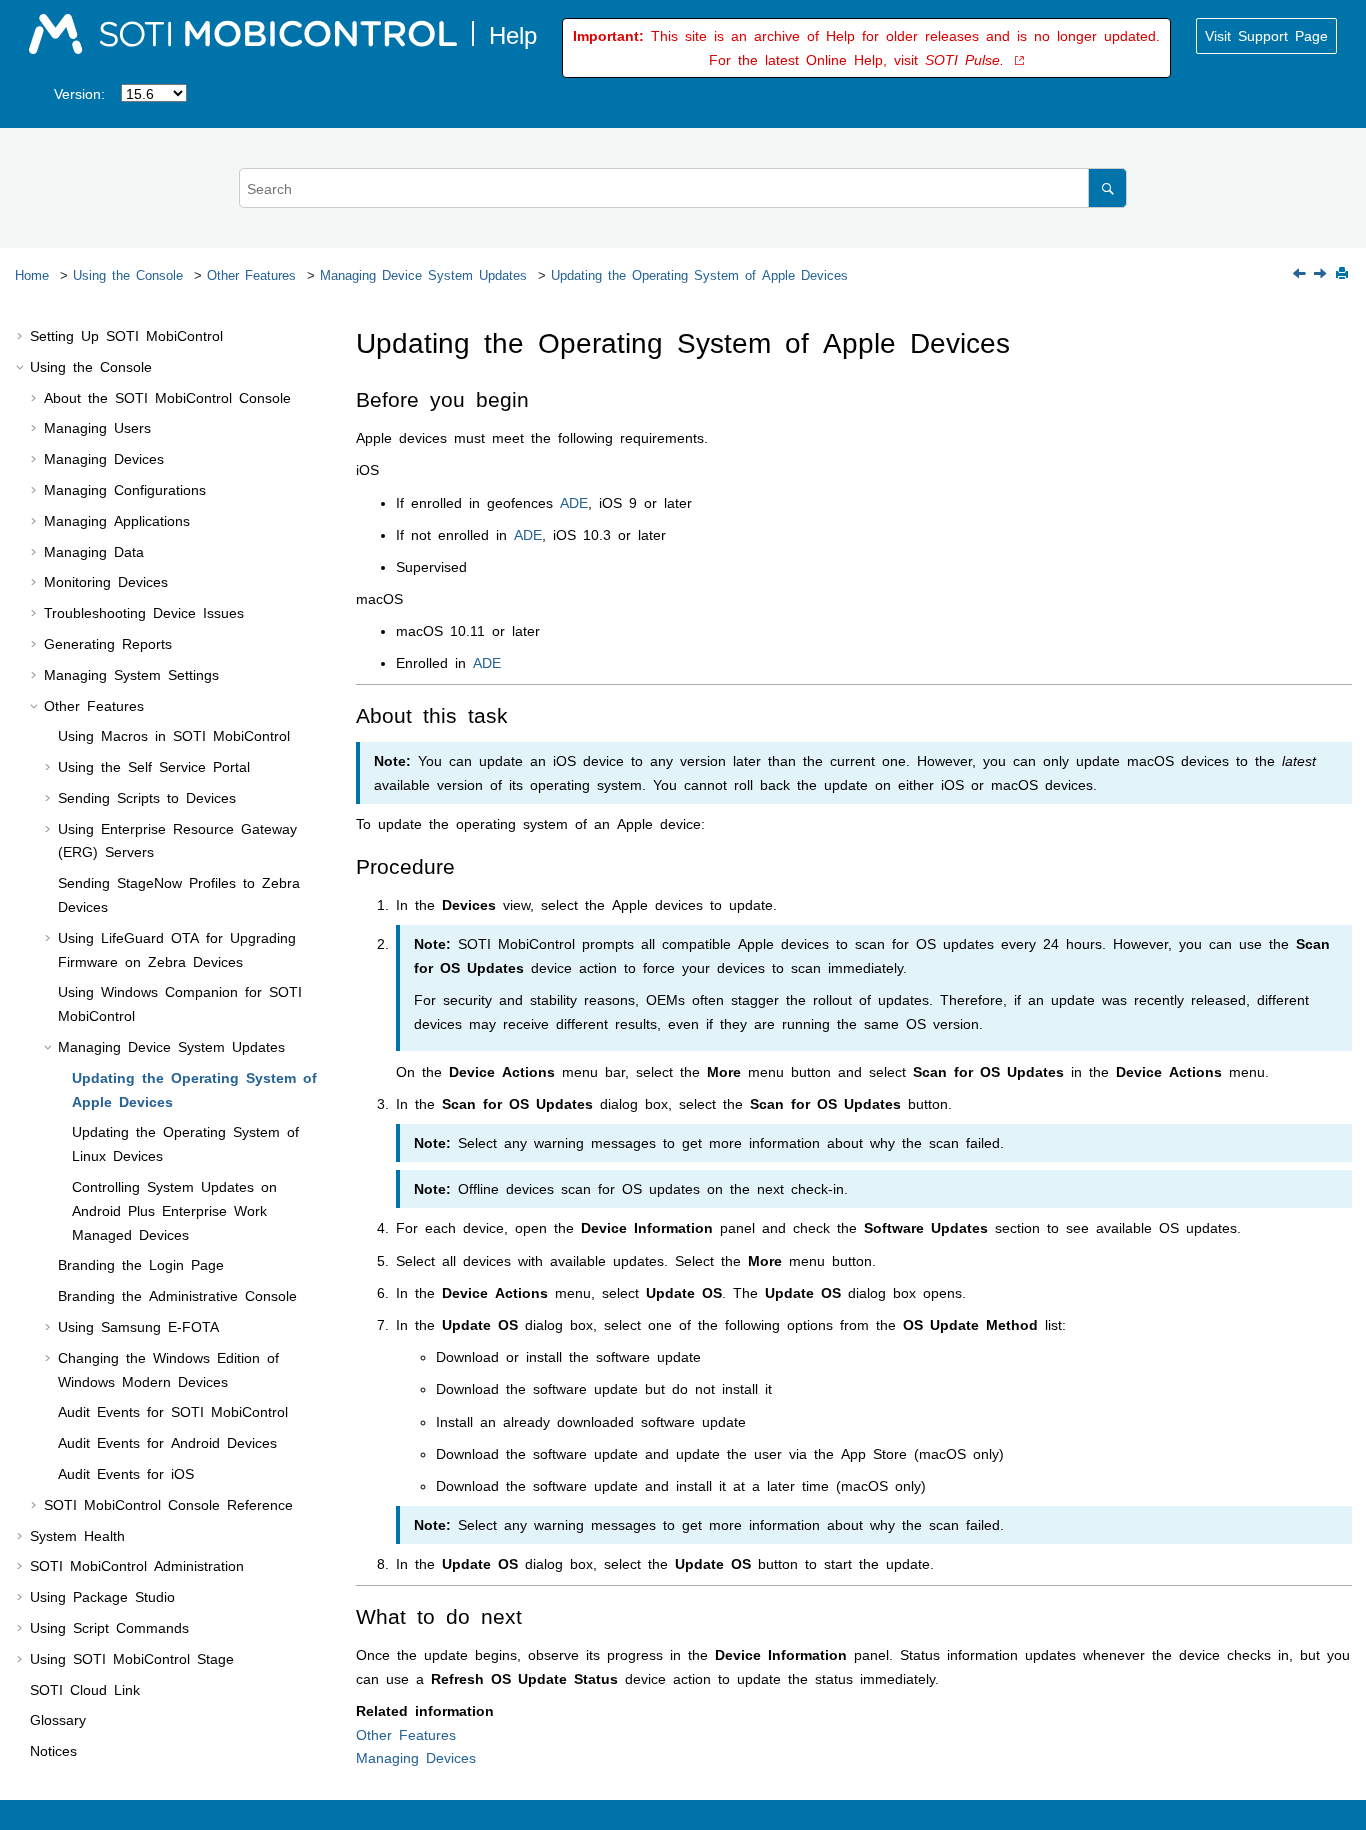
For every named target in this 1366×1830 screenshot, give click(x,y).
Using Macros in (174, 735)
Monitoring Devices (106, 581)
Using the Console (128, 273)
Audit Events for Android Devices (167, 1442)
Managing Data (94, 551)
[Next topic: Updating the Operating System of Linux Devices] (1322, 274)
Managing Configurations (125, 489)
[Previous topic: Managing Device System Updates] (1301, 274)
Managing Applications (117, 520)
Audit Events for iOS (126, 1473)
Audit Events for (173, 1411)
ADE (574, 502)
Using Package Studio (102, 1596)
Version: (79, 93)
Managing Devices (104, 458)
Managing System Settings (131, 674)
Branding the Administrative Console (177, 1295)
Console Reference (168, 1504)
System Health (77, 1535)
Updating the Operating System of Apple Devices (699, 273)
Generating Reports (108, 643)
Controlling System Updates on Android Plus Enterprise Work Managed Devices (174, 1210)
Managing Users (97, 427)
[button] (22, 336)
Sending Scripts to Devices (147, 797)
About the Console (167, 397)
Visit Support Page (1266, 35)
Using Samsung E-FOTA (138, 1326)
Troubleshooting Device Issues (144, 612)
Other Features (251, 273)
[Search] (1107, 187)
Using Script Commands (109, 1627)
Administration (137, 1565)
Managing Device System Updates (423, 273)
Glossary (58, 1719)
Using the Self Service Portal (154, 766)
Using (132, 1658)
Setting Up (126, 335)
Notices (53, 1750)
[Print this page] (1344, 274)
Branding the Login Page (141, 1264)
